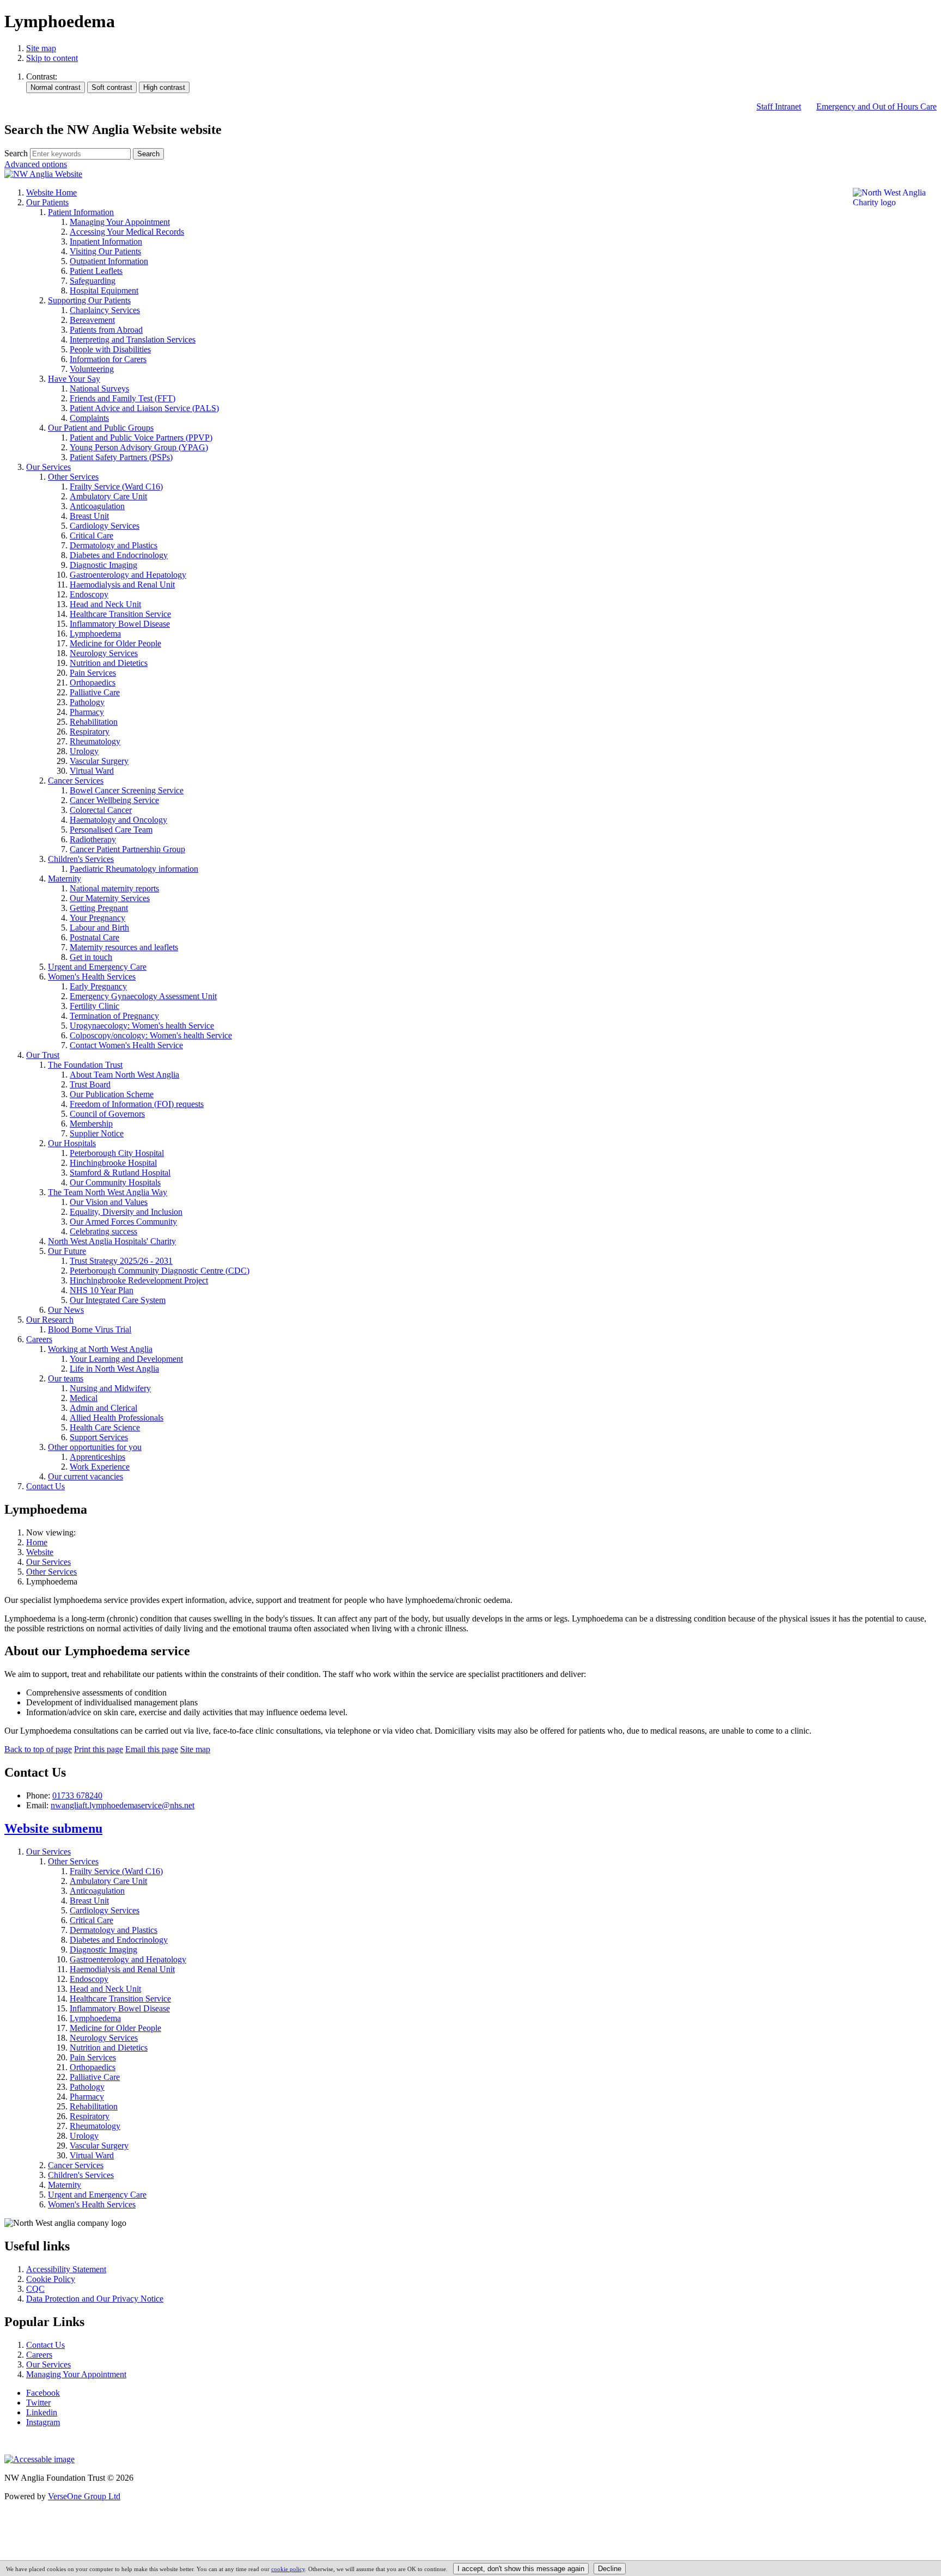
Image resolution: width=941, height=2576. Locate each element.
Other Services (51, 1572)
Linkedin (42, 2412)
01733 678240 (77, 1795)
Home (37, 1542)
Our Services (48, 1562)
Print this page (99, 1749)
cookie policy (288, 2569)
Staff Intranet (779, 106)
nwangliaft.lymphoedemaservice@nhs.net (123, 1805)
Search (16, 153)
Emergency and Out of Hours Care (876, 106)
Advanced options (36, 164)
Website (40, 1552)
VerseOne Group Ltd (84, 2496)
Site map (41, 48)
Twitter (38, 2403)
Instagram (43, 2422)
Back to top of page (38, 1749)
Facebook (43, 2393)
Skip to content (52, 58)
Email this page (152, 1749)
